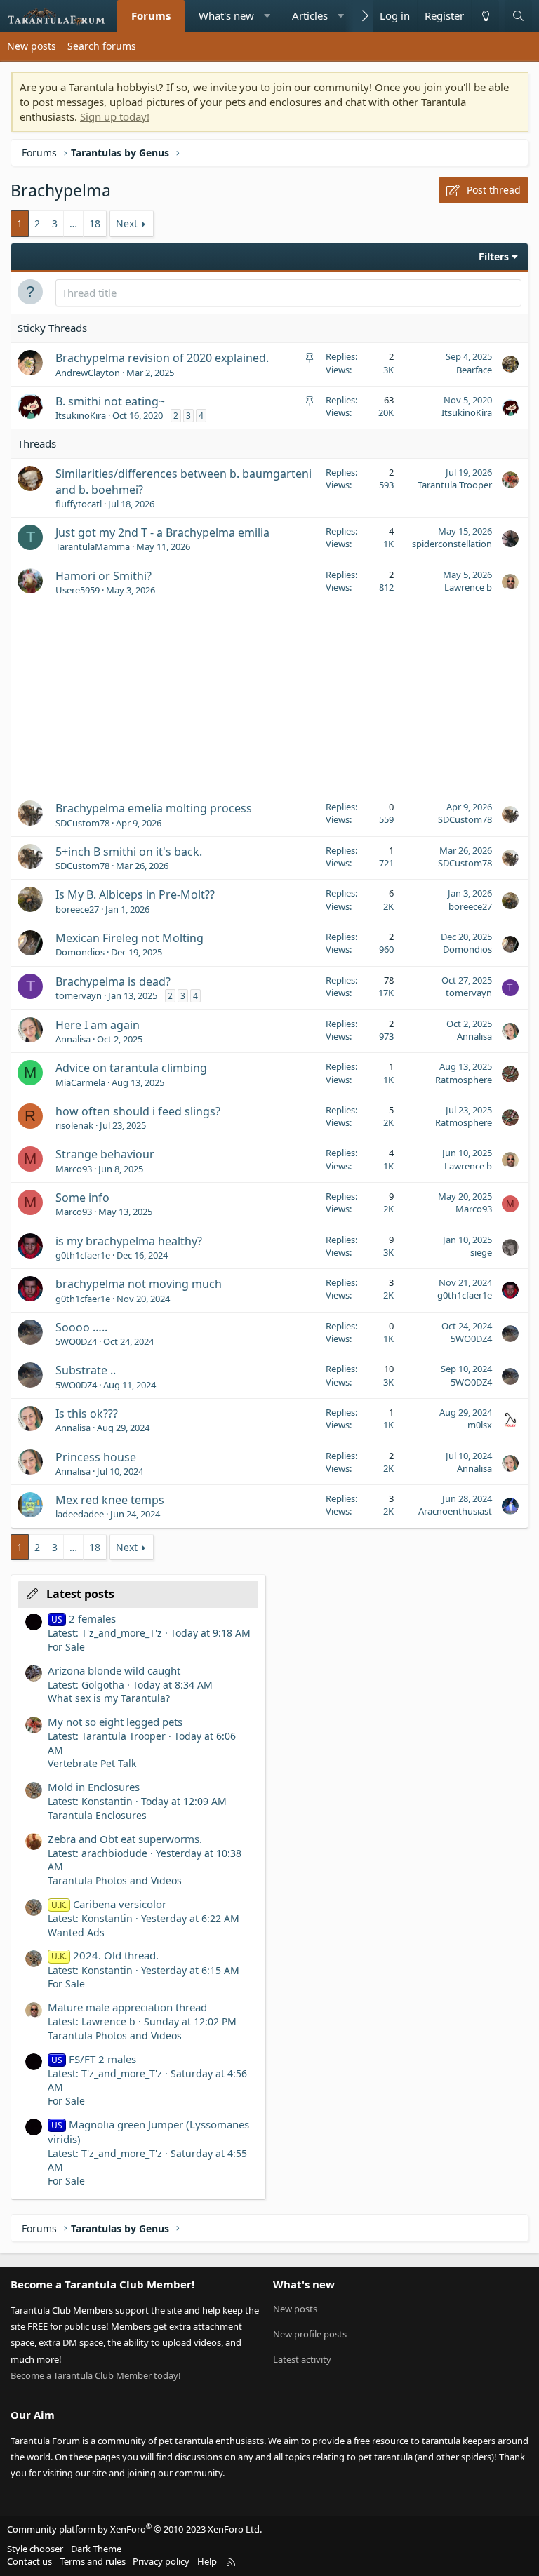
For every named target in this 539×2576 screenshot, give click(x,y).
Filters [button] (494, 256)
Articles (310, 15)
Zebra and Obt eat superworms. (125, 1839)
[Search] (518, 16)
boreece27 (77, 909)
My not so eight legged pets (115, 1722)
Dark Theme (96, 2549)
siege (481, 1252)
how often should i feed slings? (138, 1111)
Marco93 (74, 1169)
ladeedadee (80, 1514)
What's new (226, 15)
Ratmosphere (464, 1080)
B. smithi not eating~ (110, 401)
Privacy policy (161, 2561)
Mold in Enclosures (94, 1787)
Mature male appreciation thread (127, 2007)
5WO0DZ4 (76, 1341)
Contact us (29, 2561)
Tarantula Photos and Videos (115, 1880)
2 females (84, 1618)
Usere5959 (78, 590)
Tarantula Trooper (455, 485)
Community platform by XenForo (134, 2529)
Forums (151, 15)
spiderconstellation (452, 544)
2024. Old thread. (105, 1955)
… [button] (73, 223)
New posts (32, 46)
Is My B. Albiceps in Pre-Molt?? (135, 894)
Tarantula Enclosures (97, 1815)
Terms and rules (93, 2561)
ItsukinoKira (81, 415)
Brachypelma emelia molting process (154, 808)
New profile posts (310, 2334)
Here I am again (98, 1025)
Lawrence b (468, 587)
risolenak (74, 1125)
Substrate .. (86, 1370)
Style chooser (35, 2549)
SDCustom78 (82, 823)
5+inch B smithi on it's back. (129, 852)
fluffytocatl (79, 504)
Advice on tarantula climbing (131, 1068)
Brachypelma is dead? (113, 981)
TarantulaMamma (93, 546)
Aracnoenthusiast (455, 1511)
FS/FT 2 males (94, 2059)
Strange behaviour (105, 1154)
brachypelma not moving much (139, 1284)
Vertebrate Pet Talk (92, 1763)
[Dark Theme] (485, 16)
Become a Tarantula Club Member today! (96, 2375)
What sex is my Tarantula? (109, 1698)
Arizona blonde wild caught (114, 1670)
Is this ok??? (87, 1414)
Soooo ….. (81, 1327)
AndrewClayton (88, 373)
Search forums (102, 46)
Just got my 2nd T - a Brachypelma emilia (162, 532)
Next (127, 223)
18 (95, 223)
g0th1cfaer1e (83, 1255)
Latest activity (302, 2359)
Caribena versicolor (109, 1904)
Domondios (80, 952)
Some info (82, 1198)
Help (207, 2561)
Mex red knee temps (110, 1500)
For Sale (66, 1647)
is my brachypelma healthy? (129, 1241)
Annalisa (73, 1039)
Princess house (96, 1457)
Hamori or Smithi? (104, 576)
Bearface (474, 370)
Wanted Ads (76, 1932)
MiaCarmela (80, 1082)
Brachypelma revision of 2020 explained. (162, 358)
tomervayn (79, 995)
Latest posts (80, 1594)
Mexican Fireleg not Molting (129, 938)
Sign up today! (115, 116)
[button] (267, 16)
